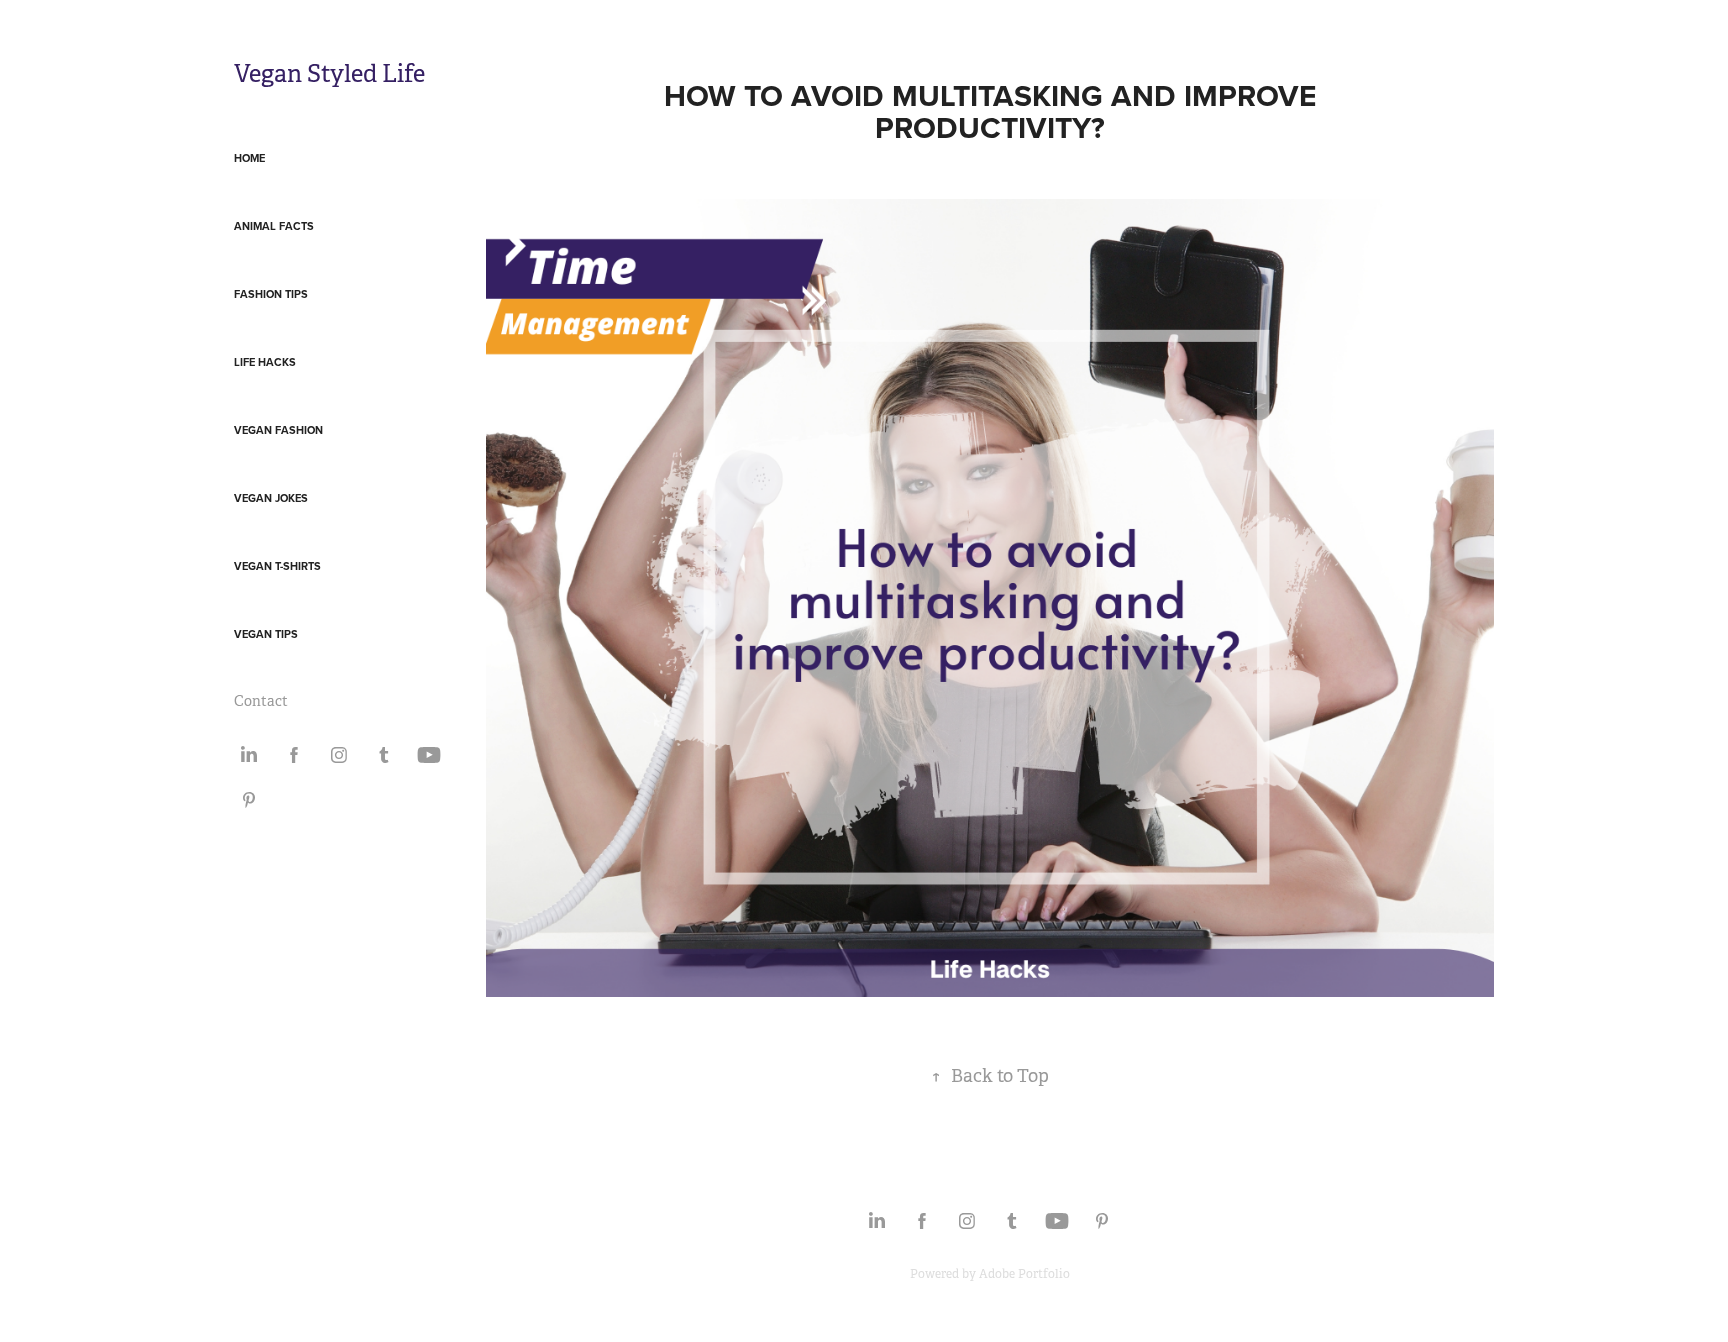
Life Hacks (265, 362)
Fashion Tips (271, 294)
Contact (261, 701)
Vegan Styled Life (329, 74)
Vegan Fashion (278, 430)
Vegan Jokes (271, 498)
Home (249, 158)
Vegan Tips (266, 634)
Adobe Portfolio (1024, 1274)
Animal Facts (274, 226)
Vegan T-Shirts (277, 566)
